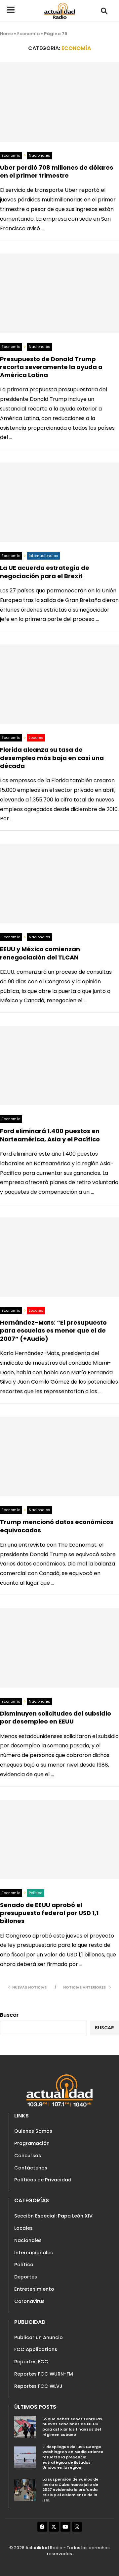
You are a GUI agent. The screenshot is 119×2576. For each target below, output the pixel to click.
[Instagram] (77, 2527)
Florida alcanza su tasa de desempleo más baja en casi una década (52, 758)
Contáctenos (31, 2168)
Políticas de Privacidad (43, 2180)
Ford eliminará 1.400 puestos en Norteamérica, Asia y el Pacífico (50, 1135)
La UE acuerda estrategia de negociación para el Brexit (45, 572)
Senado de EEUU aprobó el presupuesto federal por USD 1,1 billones (49, 1913)
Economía (28, 34)
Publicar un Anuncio (39, 2337)
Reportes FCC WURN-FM (44, 2374)
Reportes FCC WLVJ (38, 2386)
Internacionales (34, 2253)
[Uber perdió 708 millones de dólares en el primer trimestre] (59, 102)
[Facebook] (42, 2527)
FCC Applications (36, 2349)
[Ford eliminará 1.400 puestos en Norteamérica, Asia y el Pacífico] (59, 1066)
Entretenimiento (34, 2289)
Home (6, 34)
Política (24, 2265)
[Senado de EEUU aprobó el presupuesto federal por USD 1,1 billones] (59, 1839)
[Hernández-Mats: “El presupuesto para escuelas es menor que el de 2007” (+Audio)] (59, 1257)
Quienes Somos (33, 2131)
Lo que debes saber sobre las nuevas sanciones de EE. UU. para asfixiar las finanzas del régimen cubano (72, 2427)
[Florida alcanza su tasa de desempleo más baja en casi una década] (59, 684)
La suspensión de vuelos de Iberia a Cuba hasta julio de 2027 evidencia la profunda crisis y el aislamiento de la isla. (70, 2490)
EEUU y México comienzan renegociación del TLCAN (40, 953)
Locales (23, 2228)
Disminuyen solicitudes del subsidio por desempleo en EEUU (56, 1717)
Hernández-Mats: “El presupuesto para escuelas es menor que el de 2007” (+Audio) (53, 1331)
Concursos (28, 2156)
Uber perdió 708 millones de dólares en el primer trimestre (57, 171)
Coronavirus (29, 2301)
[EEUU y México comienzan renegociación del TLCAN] (59, 884)
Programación (32, 2143)
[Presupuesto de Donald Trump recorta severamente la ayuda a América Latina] (59, 293)
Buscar (9, 2015)
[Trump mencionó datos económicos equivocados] (59, 1456)
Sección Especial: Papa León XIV (53, 2216)
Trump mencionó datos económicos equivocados (57, 1526)
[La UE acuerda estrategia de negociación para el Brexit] (59, 502)
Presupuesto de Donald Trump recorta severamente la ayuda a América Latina (51, 367)
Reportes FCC (31, 2362)
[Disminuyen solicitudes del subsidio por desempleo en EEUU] (59, 1648)
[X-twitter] (54, 2527)
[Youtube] (65, 2527)
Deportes (26, 2277)
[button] (104, 11)
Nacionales (28, 2240)
